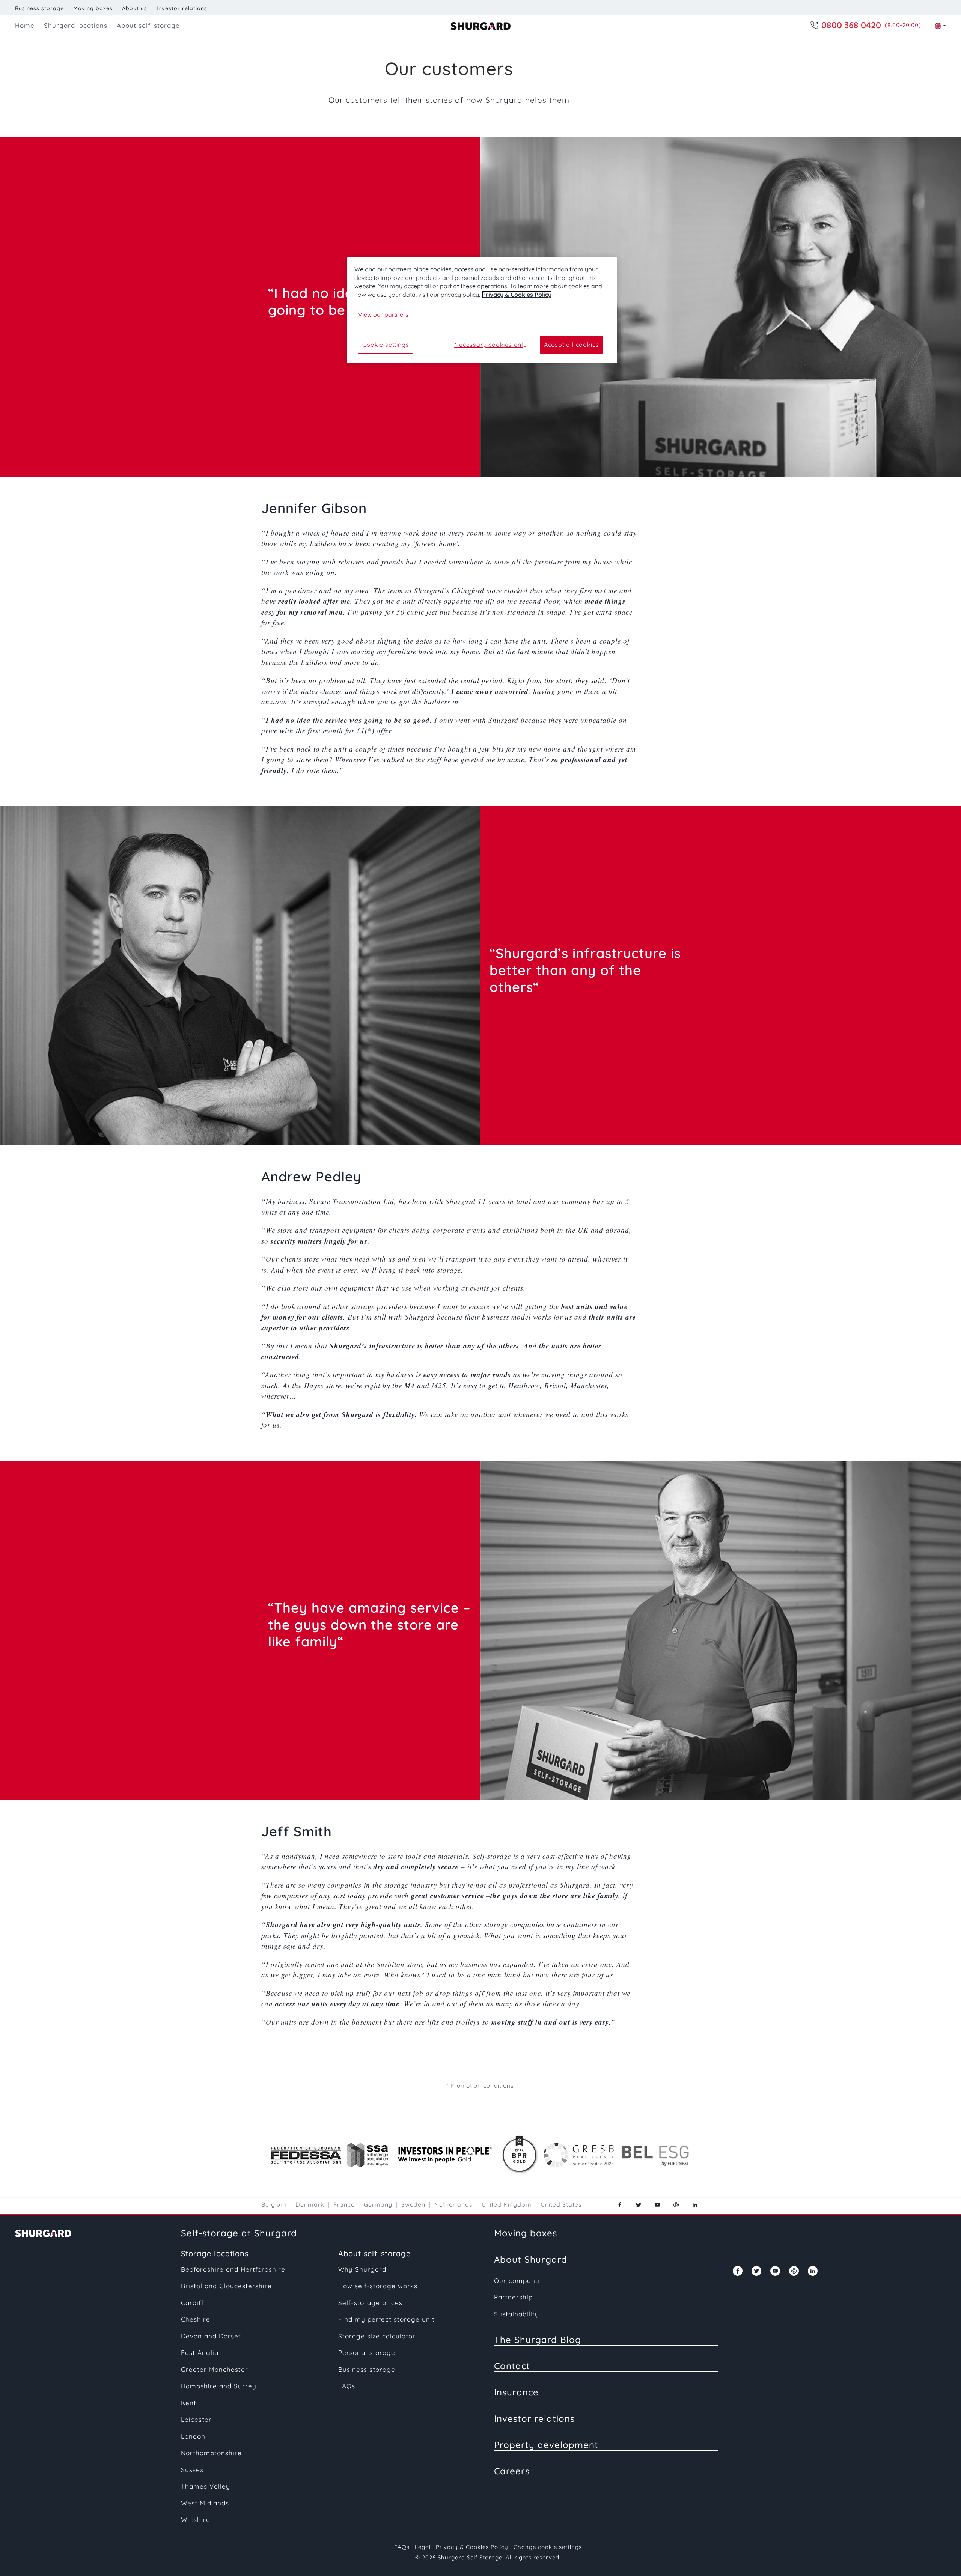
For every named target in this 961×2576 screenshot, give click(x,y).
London (193, 2436)
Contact (512, 2366)
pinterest (676, 2205)
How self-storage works (378, 2286)
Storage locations (215, 2253)
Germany (378, 2204)
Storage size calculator (377, 2336)
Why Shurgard (362, 2269)
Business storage (39, 8)
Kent (189, 2403)
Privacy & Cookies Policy (472, 2547)
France (344, 2204)
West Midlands (205, 2503)
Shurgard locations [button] (76, 25)
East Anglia (200, 2353)
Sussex (192, 2470)
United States (561, 2204)
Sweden (413, 2204)
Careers (512, 2471)
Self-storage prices (370, 2303)
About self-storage (374, 2253)
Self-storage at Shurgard (239, 2233)
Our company (517, 2280)
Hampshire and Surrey (219, 2386)
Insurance (516, 2392)
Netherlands (453, 2204)
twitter (639, 2205)
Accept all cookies (572, 345)
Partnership (513, 2297)
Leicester (196, 2419)
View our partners (383, 314)
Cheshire (196, 2319)
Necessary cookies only (491, 345)
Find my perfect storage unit (386, 2319)
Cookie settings (386, 345)
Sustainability (517, 2314)
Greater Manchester (215, 2369)
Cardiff (192, 2303)
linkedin (695, 2205)
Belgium (274, 2204)
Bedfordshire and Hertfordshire (233, 2269)
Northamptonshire (211, 2453)
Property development (546, 2445)
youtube (657, 2205)
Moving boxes (93, 8)
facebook (620, 2205)
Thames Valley (206, 2486)
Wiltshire (196, 2520)
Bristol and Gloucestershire (226, 2286)
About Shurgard (531, 2259)
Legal (423, 2547)
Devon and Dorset (211, 2336)
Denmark (310, 2204)
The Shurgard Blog (538, 2340)
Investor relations (182, 8)
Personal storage (367, 2353)
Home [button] (25, 25)
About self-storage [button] (148, 25)
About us (135, 8)
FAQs (347, 2386)
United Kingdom (507, 2204)
